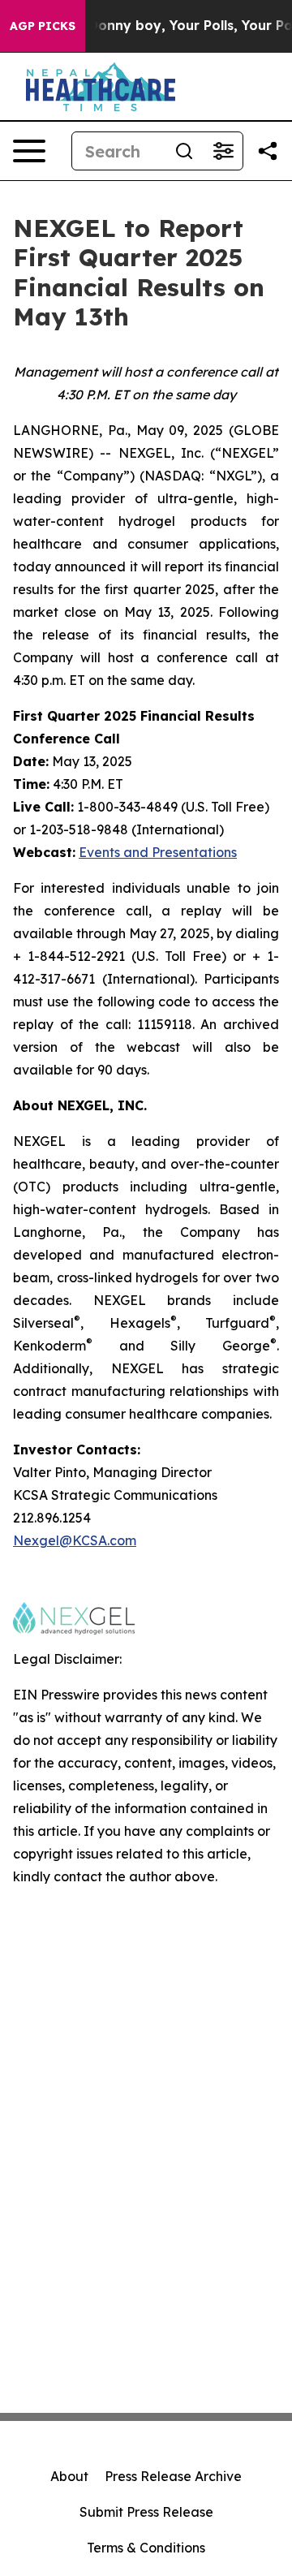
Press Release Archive (173, 2476)
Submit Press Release (146, 2512)
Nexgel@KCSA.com (75, 1540)
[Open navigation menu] (29, 151)
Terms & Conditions (146, 2548)
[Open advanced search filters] (223, 151)
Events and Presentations (158, 852)
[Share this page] (268, 151)
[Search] (184, 151)
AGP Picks (43, 26)
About (69, 2476)
